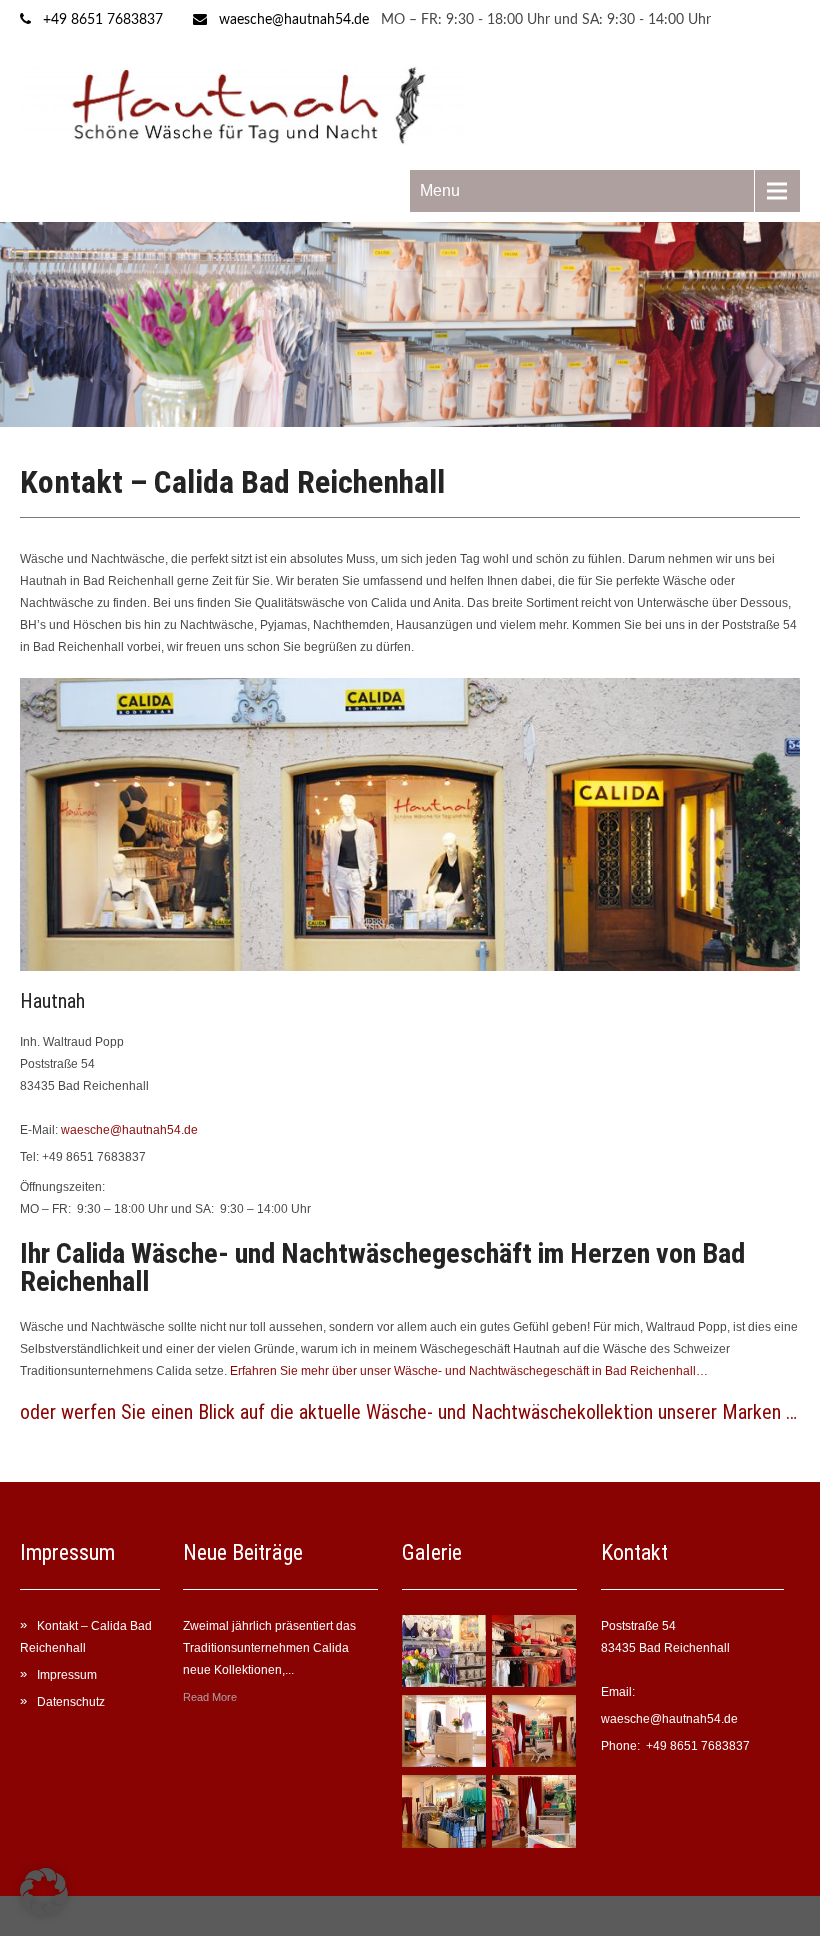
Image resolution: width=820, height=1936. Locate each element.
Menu (440, 190)
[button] (44, 1892)
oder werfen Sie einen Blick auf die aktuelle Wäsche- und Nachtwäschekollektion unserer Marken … (408, 1412)
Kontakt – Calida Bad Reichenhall (86, 1637)
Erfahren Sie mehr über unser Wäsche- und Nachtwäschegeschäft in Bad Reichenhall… (469, 1371)
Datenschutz (71, 1702)
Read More (210, 1697)
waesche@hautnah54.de (294, 20)
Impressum (67, 1675)
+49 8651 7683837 (103, 20)
